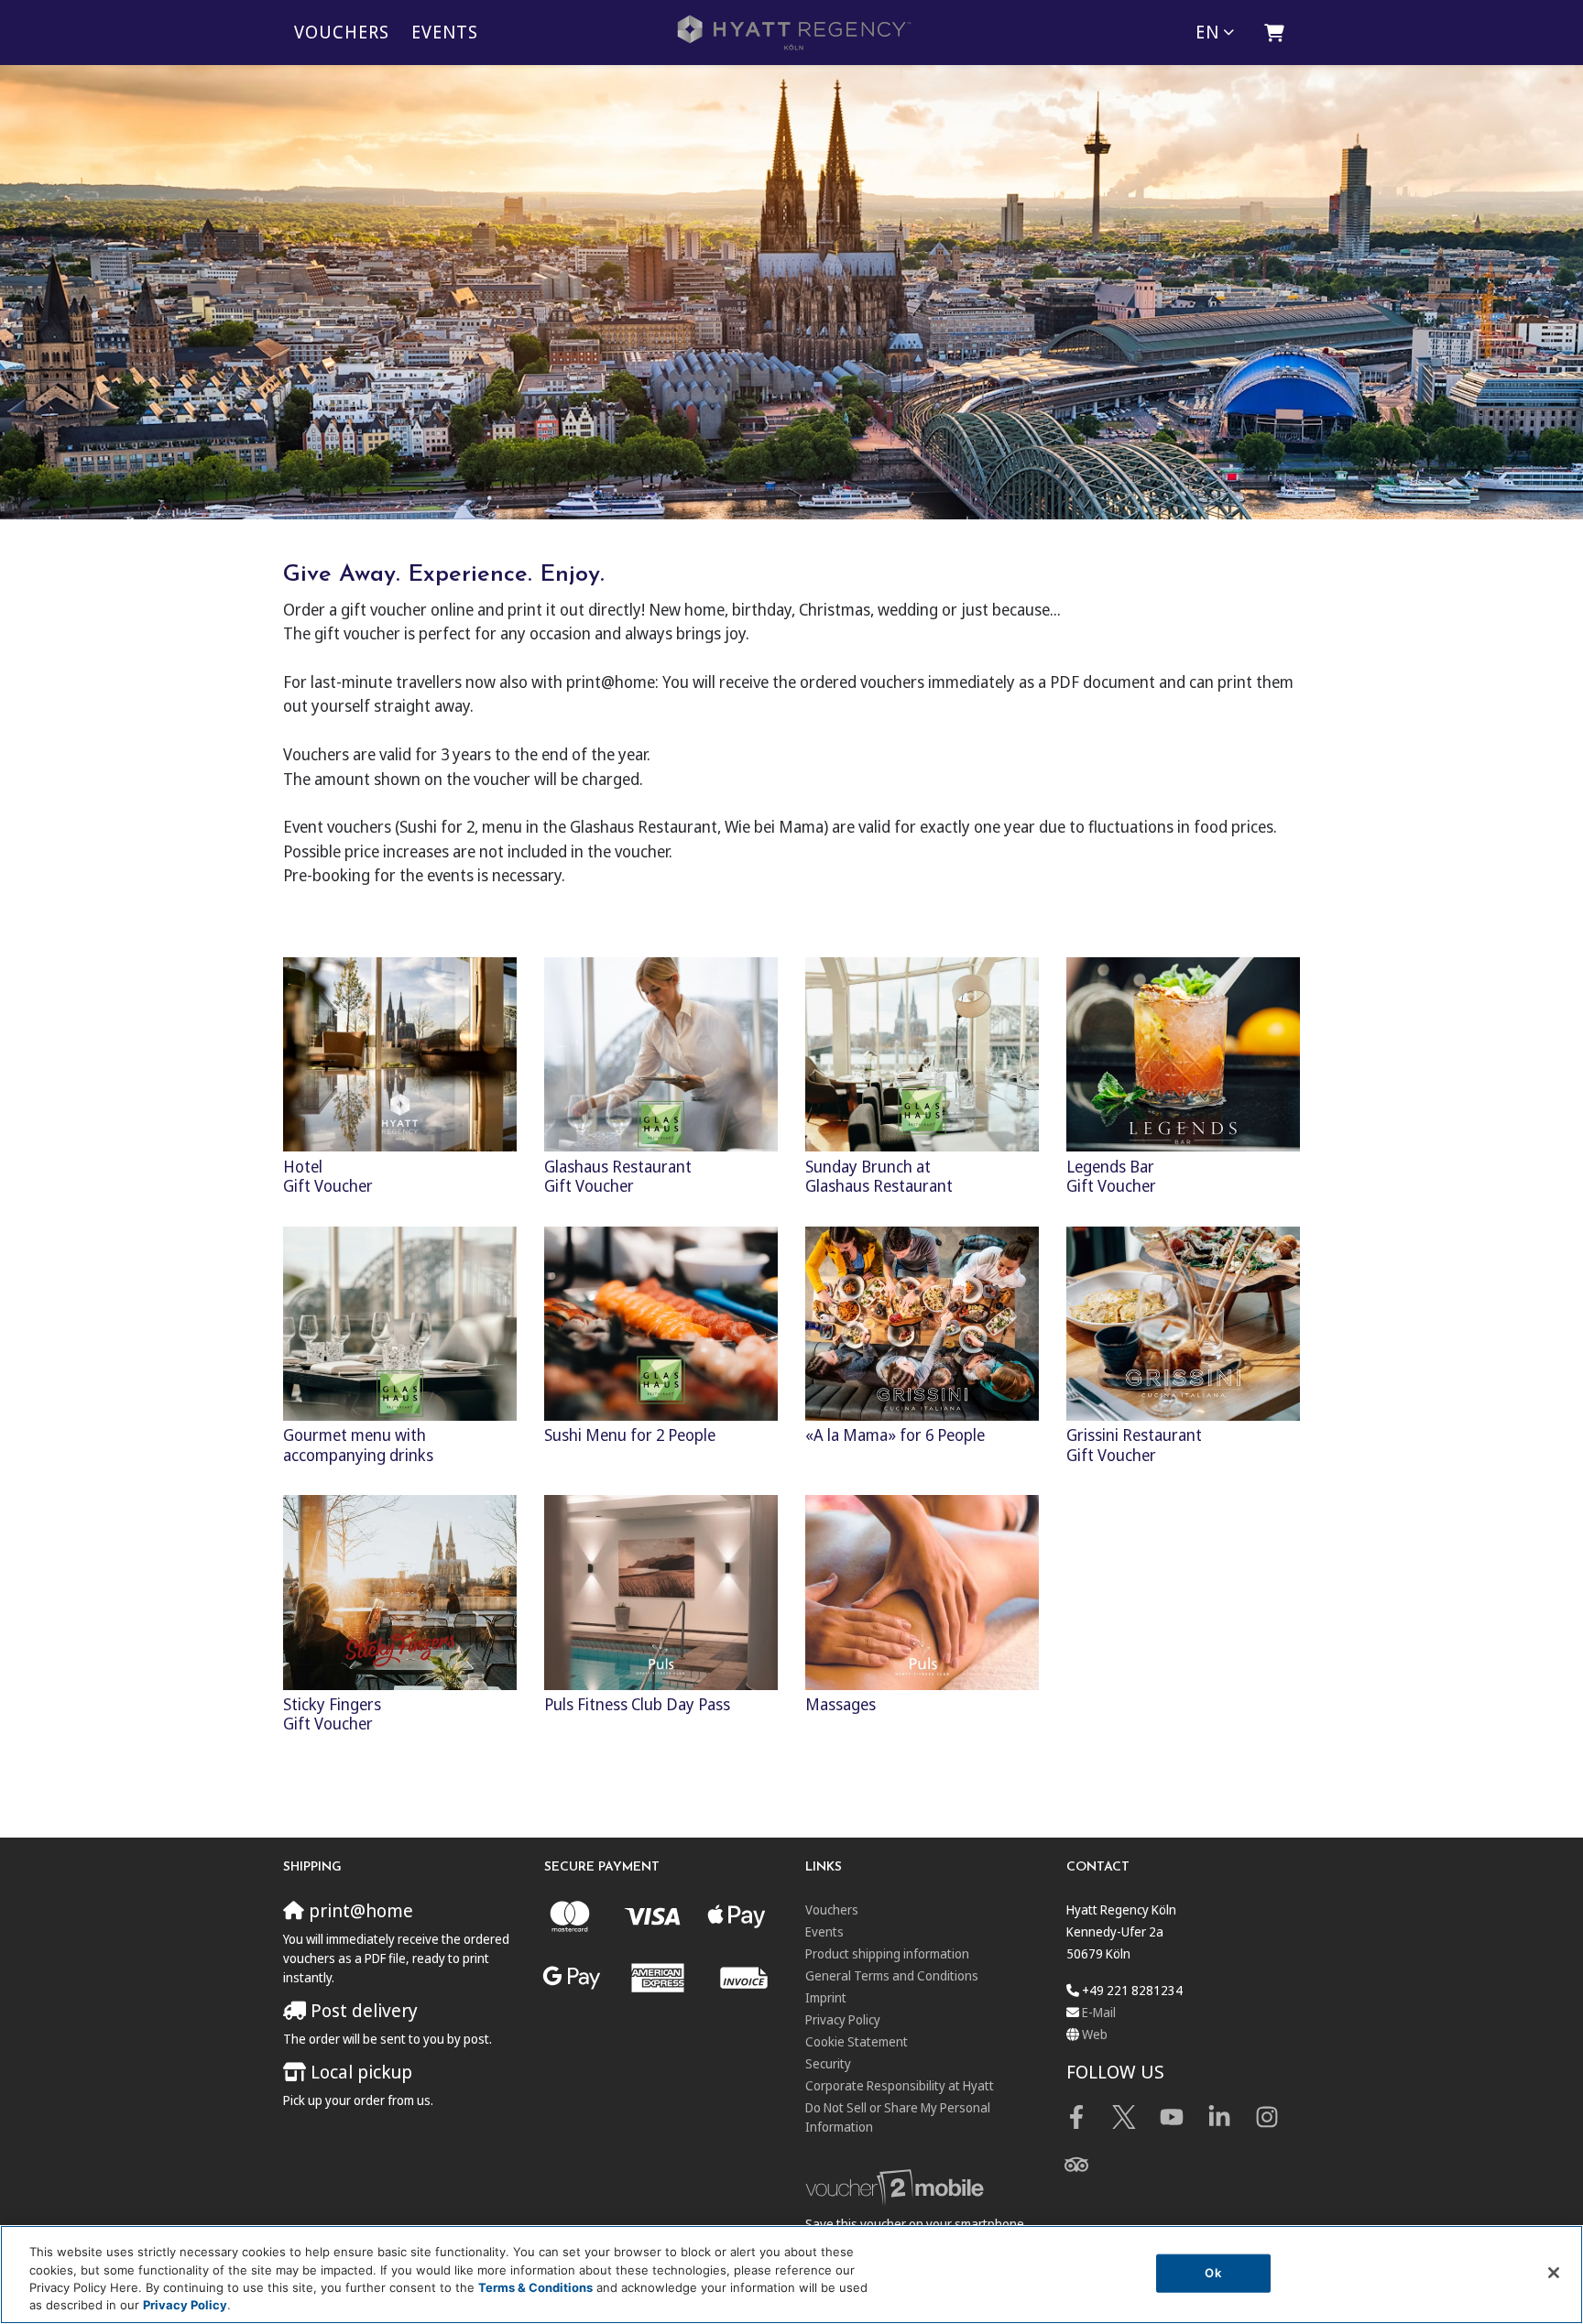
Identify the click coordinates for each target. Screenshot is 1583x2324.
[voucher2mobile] (897, 2187)
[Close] (1554, 2273)
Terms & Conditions (535, 2287)
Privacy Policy (843, 2019)
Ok (1212, 2273)
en (1207, 32)
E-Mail (1099, 2012)
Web (1095, 2034)
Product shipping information (887, 1953)
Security (828, 2063)
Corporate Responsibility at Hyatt (900, 2085)
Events (445, 32)
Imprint (826, 1997)
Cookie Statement (857, 2041)
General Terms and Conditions (892, 1975)
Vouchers (342, 32)
